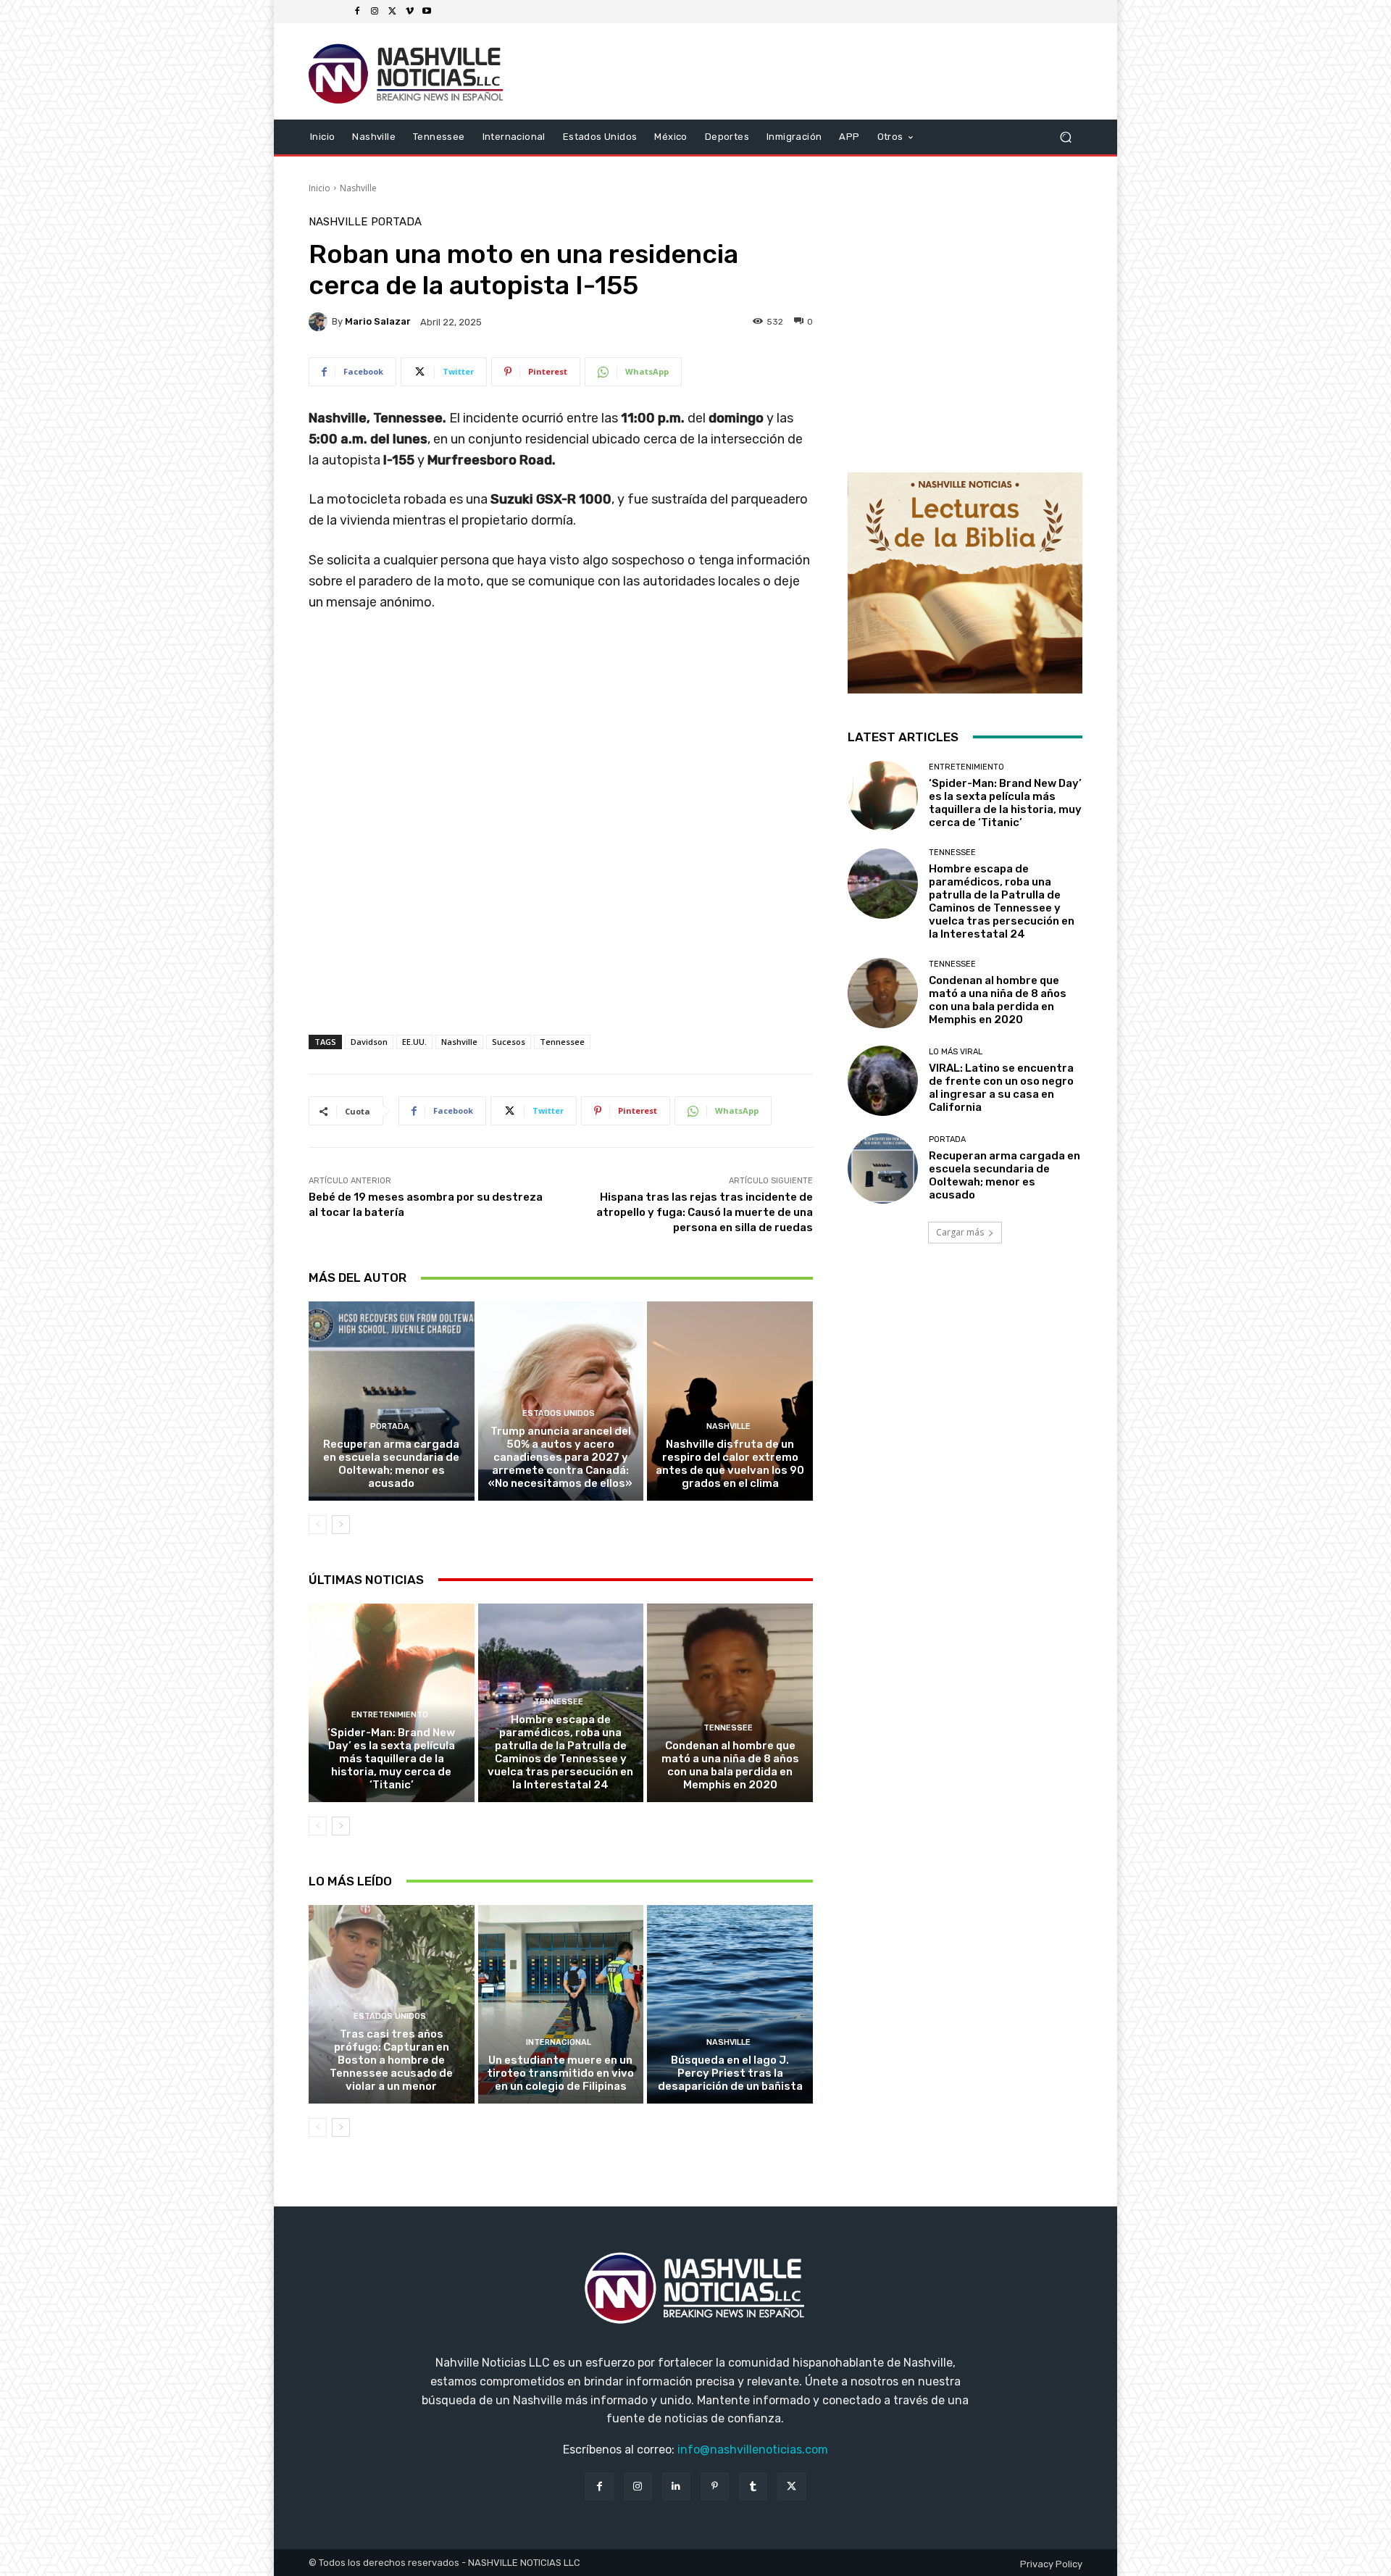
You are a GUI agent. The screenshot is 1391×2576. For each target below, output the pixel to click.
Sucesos (509, 1042)
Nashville (358, 188)
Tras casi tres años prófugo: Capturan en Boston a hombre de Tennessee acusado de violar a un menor (391, 2060)
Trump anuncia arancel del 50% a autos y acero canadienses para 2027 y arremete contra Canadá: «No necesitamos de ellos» (560, 1457)
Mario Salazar (378, 321)
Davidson (369, 1042)
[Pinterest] (715, 2487)
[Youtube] (427, 12)
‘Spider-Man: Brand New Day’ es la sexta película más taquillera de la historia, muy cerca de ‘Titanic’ (391, 1759)
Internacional (559, 2042)
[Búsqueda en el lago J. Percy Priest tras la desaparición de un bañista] (730, 2004)
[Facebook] (357, 12)
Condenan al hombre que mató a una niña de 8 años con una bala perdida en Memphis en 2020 (730, 1765)
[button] (1065, 137)
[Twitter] (392, 12)
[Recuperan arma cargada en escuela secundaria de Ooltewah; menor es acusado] (392, 1401)
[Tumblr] (753, 2487)
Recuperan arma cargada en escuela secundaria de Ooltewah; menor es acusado (391, 1464)
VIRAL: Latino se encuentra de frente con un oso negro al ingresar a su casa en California (1001, 1088)
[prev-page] (318, 1525)
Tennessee (562, 1042)
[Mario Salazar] (320, 322)
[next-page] (341, 1525)
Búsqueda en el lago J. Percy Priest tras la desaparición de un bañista (730, 2073)
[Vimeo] (409, 12)
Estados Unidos (559, 1413)
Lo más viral (956, 1052)
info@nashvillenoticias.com (753, 2450)
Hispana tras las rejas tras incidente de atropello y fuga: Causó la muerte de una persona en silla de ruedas (705, 1212)
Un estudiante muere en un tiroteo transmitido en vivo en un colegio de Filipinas (560, 2073)
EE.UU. (414, 1042)
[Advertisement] (561, 932)
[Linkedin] (676, 2487)
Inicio (319, 188)
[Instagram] (375, 12)
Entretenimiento (390, 1715)
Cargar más (960, 1232)
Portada (396, 222)
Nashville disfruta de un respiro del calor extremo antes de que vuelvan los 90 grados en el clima (730, 1464)
